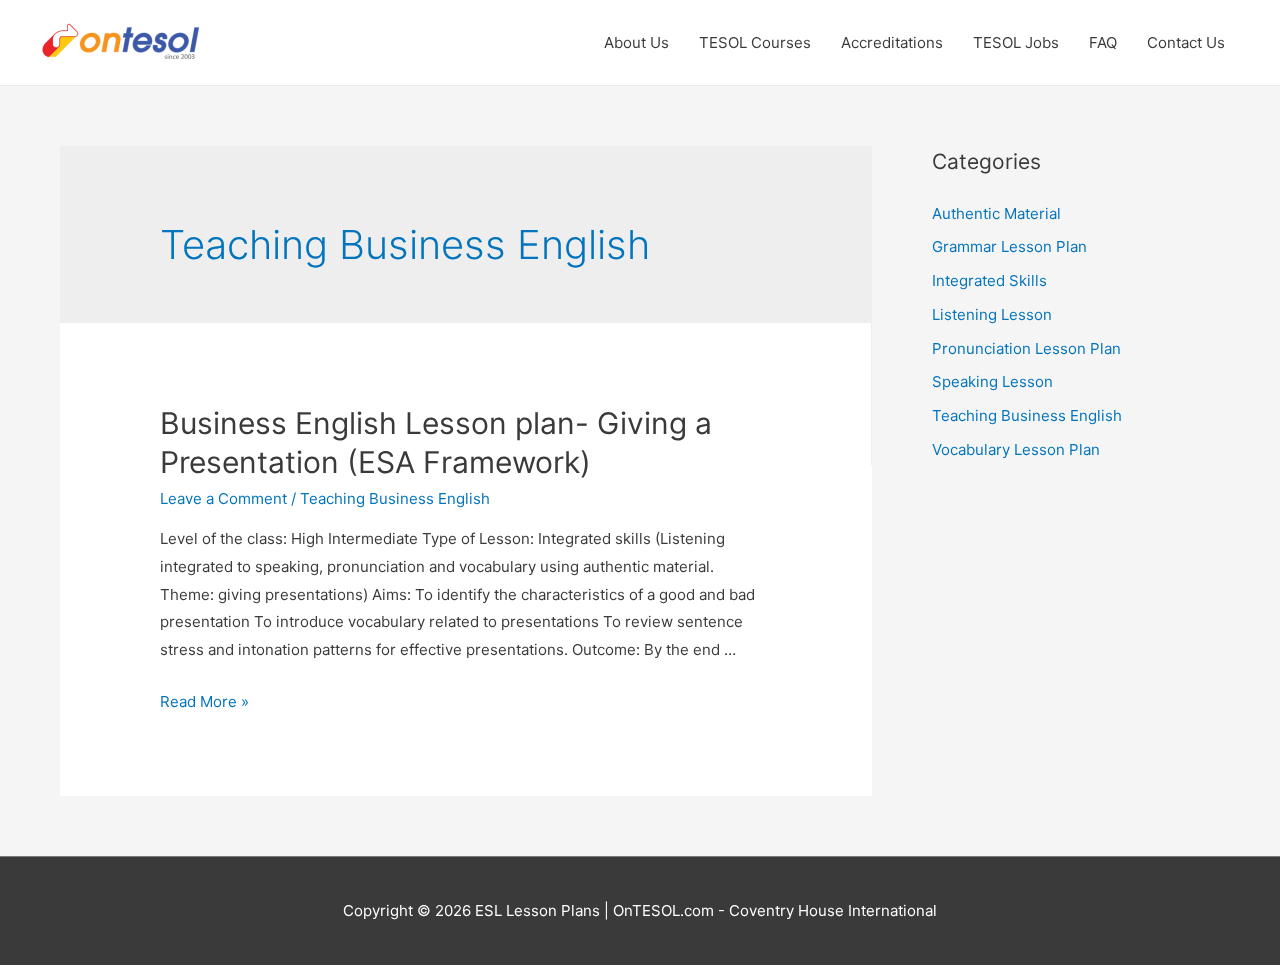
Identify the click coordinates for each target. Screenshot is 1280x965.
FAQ (1103, 42)
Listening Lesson (992, 314)
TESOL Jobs (1016, 42)
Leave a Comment (223, 498)
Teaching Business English (395, 498)
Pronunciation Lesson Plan (1026, 348)
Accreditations (892, 42)
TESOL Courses (755, 42)
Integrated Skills (989, 280)
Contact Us (1186, 42)
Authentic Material (996, 213)
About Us (636, 42)
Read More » (204, 701)
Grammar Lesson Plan (1009, 246)
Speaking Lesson (992, 381)
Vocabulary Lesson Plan (1016, 449)
